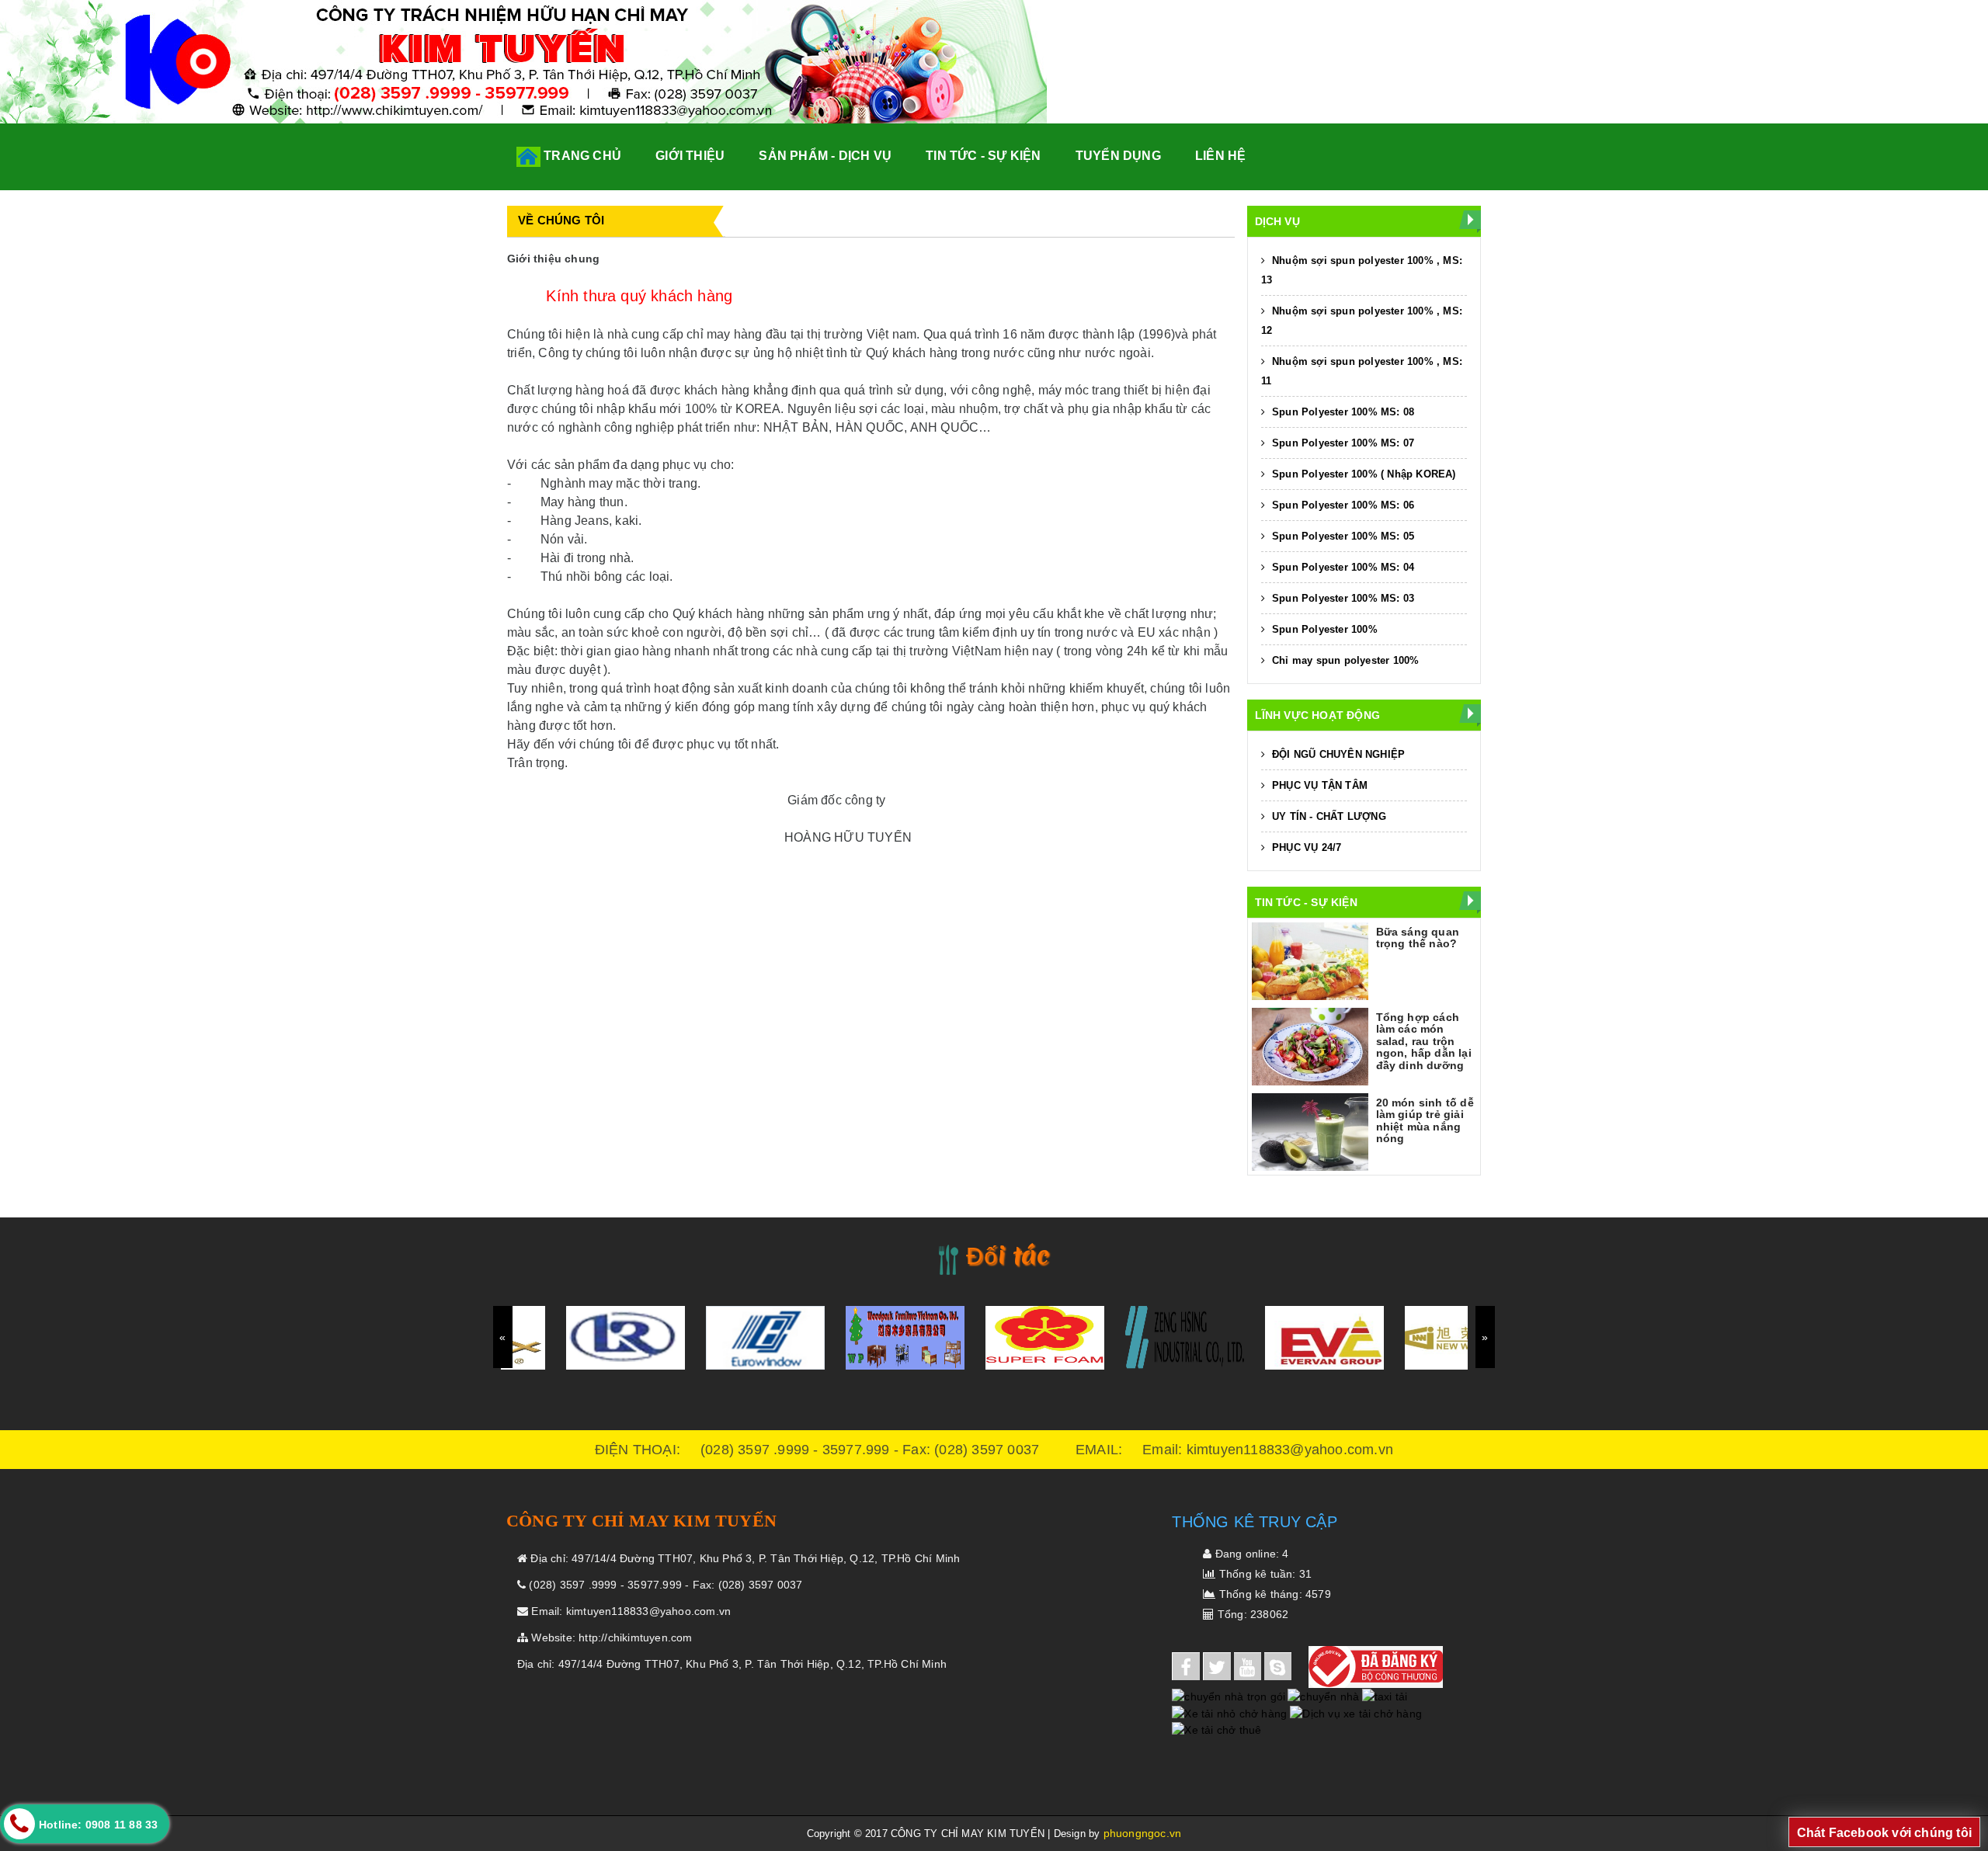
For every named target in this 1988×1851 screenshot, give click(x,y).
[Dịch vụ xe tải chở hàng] (1356, 1712)
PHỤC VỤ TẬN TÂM (1318, 785)
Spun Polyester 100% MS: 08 (1342, 412)
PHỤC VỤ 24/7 (1305, 847)
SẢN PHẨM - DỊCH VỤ (825, 156)
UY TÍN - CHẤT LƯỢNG (1328, 816)
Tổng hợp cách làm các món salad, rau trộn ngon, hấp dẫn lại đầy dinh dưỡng (1424, 1041)
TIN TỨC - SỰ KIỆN (983, 156)
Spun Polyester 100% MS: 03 (1342, 598)
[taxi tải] (1385, 1696)
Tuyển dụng (1118, 156)
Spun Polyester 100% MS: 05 (1342, 536)
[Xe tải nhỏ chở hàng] (1231, 1712)
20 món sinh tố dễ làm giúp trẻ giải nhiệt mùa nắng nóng (1425, 1120)
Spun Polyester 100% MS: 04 (1342, 567)
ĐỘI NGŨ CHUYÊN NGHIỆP (1337, 754)
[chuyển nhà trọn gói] (1229, 1696)
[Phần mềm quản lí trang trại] (1267, 1729)
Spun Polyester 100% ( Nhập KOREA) (1362, 474)
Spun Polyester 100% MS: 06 (1342, 505)
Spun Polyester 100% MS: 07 (1342, 443)
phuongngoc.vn (1143, 1833)
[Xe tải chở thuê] (1218, 1729)
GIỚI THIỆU (690, 156)
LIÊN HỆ (1220, 156)
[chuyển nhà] (1323, 1696)
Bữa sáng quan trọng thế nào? (1418, 938)
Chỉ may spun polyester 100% (1344, 660)
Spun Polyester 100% (1323, 629)
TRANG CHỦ (581, 156)
